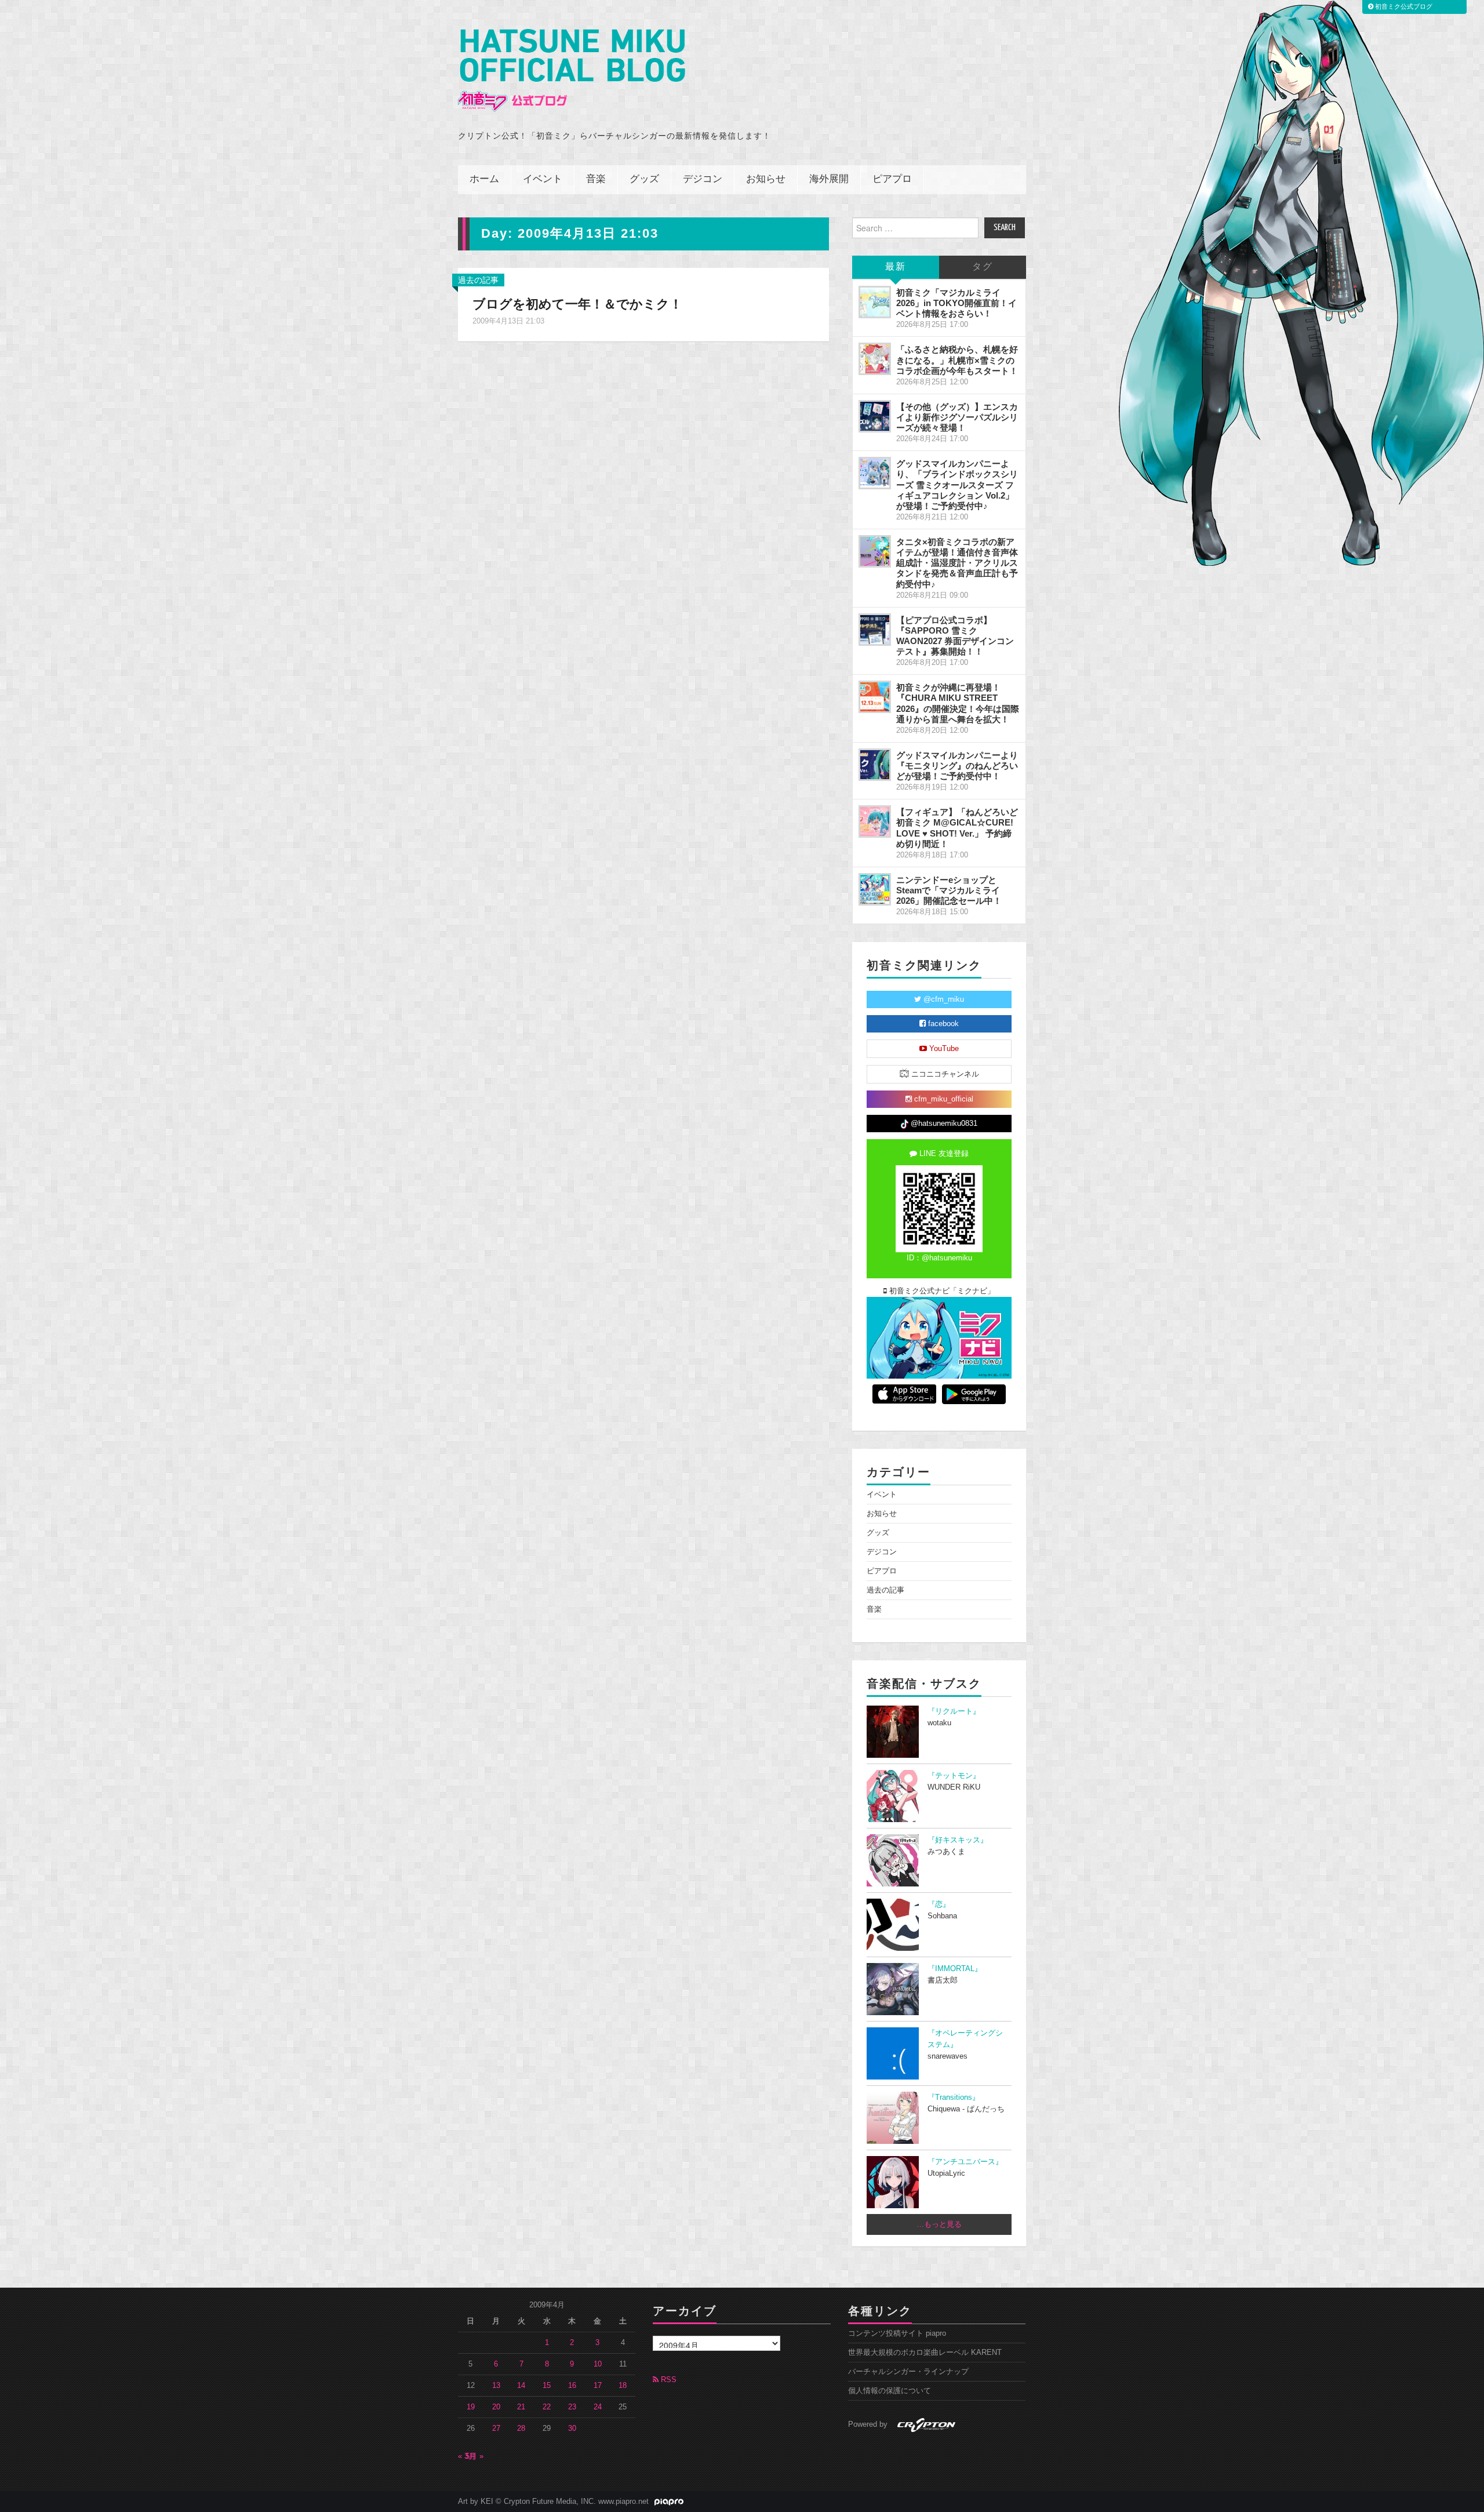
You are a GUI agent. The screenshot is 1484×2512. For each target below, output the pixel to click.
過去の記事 (478, 280)
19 (471, 2407)
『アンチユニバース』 (965, 2162)
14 (521, 2386)
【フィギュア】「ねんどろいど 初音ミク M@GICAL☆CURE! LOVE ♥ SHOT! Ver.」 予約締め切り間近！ (957, 828)
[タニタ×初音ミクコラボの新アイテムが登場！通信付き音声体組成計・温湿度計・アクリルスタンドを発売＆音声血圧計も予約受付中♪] (875, 551)
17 (598, 2386)
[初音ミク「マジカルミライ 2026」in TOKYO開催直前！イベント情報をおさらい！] (875, 302)
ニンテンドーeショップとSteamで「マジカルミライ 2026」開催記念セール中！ (949, 890)
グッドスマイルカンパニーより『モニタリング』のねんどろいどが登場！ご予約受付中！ (957, 766)
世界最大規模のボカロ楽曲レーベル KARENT (925, 2353)
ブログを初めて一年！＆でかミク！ (577, 304)
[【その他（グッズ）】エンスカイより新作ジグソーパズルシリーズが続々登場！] (875, 416)
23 (572, 2407)
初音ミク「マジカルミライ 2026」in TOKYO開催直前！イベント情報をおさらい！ (956, 303)
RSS (668, 2380)
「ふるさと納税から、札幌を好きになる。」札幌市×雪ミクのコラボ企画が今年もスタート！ (957, 360)
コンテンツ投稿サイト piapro (897, 2333)
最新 (896, 267)
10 (598, 2364)
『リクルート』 (954, 1711)
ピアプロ (892, 179)
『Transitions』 (954, 2097)
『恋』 (939, 1904)
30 (572, 2429)
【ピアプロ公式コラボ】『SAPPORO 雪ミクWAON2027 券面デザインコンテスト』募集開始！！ (955, 636)
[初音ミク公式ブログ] (572, 70)
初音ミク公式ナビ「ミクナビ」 (941, 1291)
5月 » (474, 2456)
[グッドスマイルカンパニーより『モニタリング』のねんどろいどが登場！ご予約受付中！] (875, 765)
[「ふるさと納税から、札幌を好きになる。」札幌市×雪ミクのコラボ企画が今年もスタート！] (875, 359)
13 (496, 2386)
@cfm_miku (943, 999)
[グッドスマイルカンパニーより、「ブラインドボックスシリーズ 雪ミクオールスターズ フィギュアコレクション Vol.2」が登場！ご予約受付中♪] (875, 473)
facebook (942, 1024)
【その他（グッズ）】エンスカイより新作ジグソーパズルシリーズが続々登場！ (957, 417)
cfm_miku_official (943, 1099)
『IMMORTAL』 (955, 1969)
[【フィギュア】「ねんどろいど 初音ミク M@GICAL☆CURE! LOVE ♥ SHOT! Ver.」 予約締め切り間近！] (875, 821)
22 (547, 2407)
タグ (983, 267)
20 (496, 2407)
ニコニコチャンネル (944, 1074)
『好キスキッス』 (958, 1840)
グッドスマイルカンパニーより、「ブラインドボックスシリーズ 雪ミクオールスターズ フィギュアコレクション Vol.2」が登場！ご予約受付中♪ (957, 485)
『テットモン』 (954, 1776)
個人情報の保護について (890, 2391)
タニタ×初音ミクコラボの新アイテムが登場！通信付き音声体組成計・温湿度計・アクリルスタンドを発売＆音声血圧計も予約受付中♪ (957, 563)
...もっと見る (939, 2224)
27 (496, 2429)
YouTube (943, 1049)
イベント (543, 179)
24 (598, 2407)
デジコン (703, 179)
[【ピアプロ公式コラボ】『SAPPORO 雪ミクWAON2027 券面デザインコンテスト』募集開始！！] (875, 630)
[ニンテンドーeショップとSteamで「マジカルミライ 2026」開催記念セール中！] (875, 889)
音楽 (596, 179)
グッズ (644, 179)
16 (572, 2386)
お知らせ (766, 179)
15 (547, 2386)
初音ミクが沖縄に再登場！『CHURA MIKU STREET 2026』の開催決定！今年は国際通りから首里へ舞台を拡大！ (958, 703)
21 (521, 2407)
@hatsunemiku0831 (943, 1124)
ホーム (484, 179)
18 (623, 2386)
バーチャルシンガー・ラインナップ (908, 2372)
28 (521, 2429)
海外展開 (829, 179)
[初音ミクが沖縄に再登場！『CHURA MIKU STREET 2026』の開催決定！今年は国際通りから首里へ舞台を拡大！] (875, 697)
